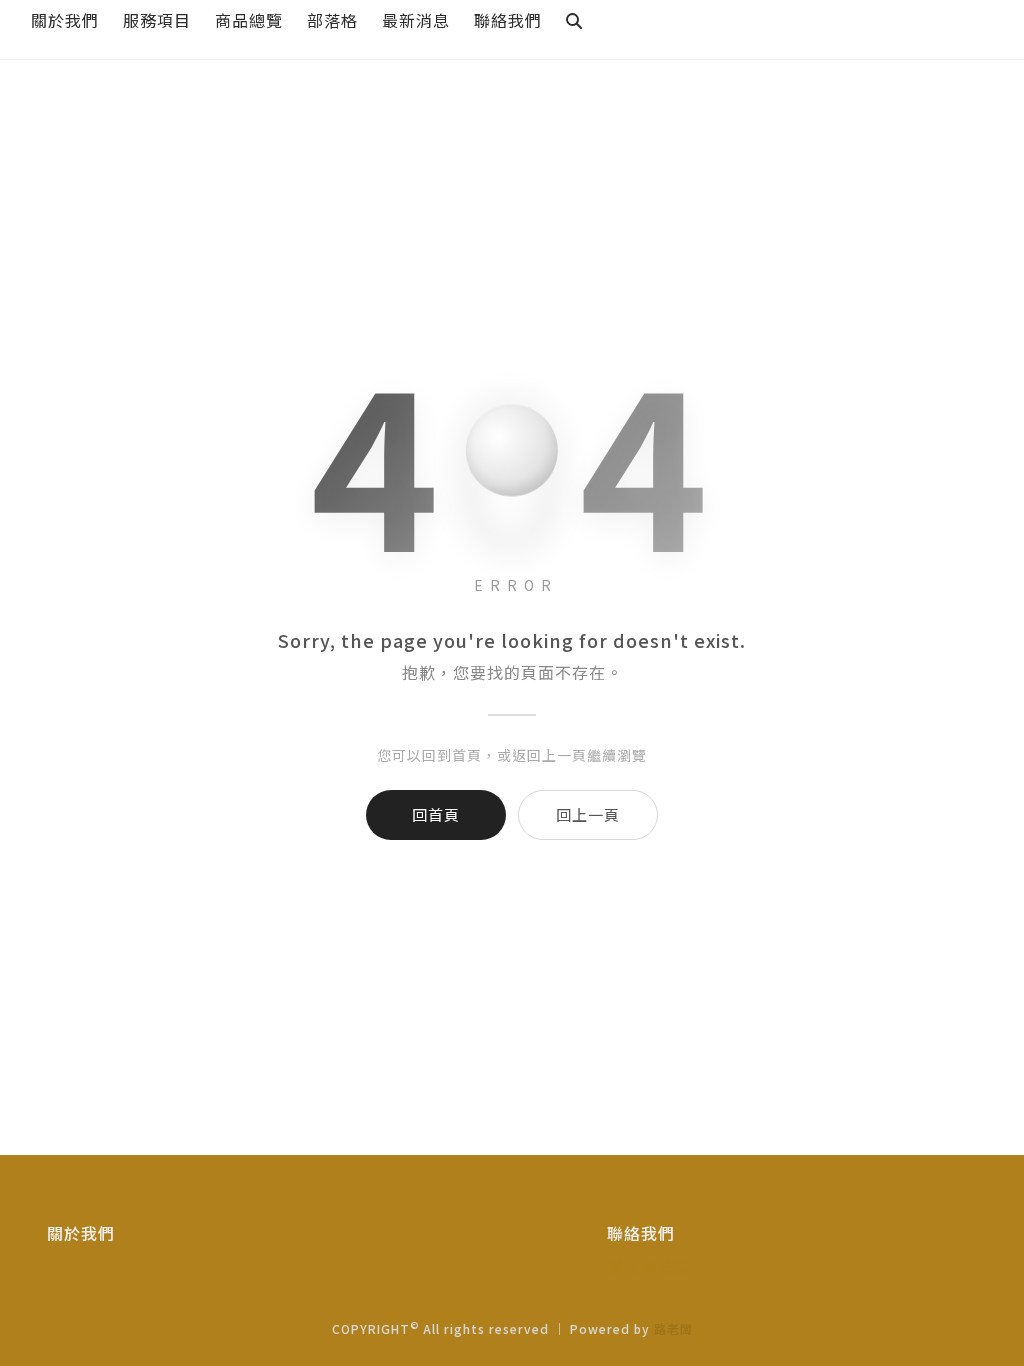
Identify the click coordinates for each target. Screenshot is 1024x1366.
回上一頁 (588, 814)
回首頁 (436, 814)
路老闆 (673, 1328)
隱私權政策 (649, 1266)
